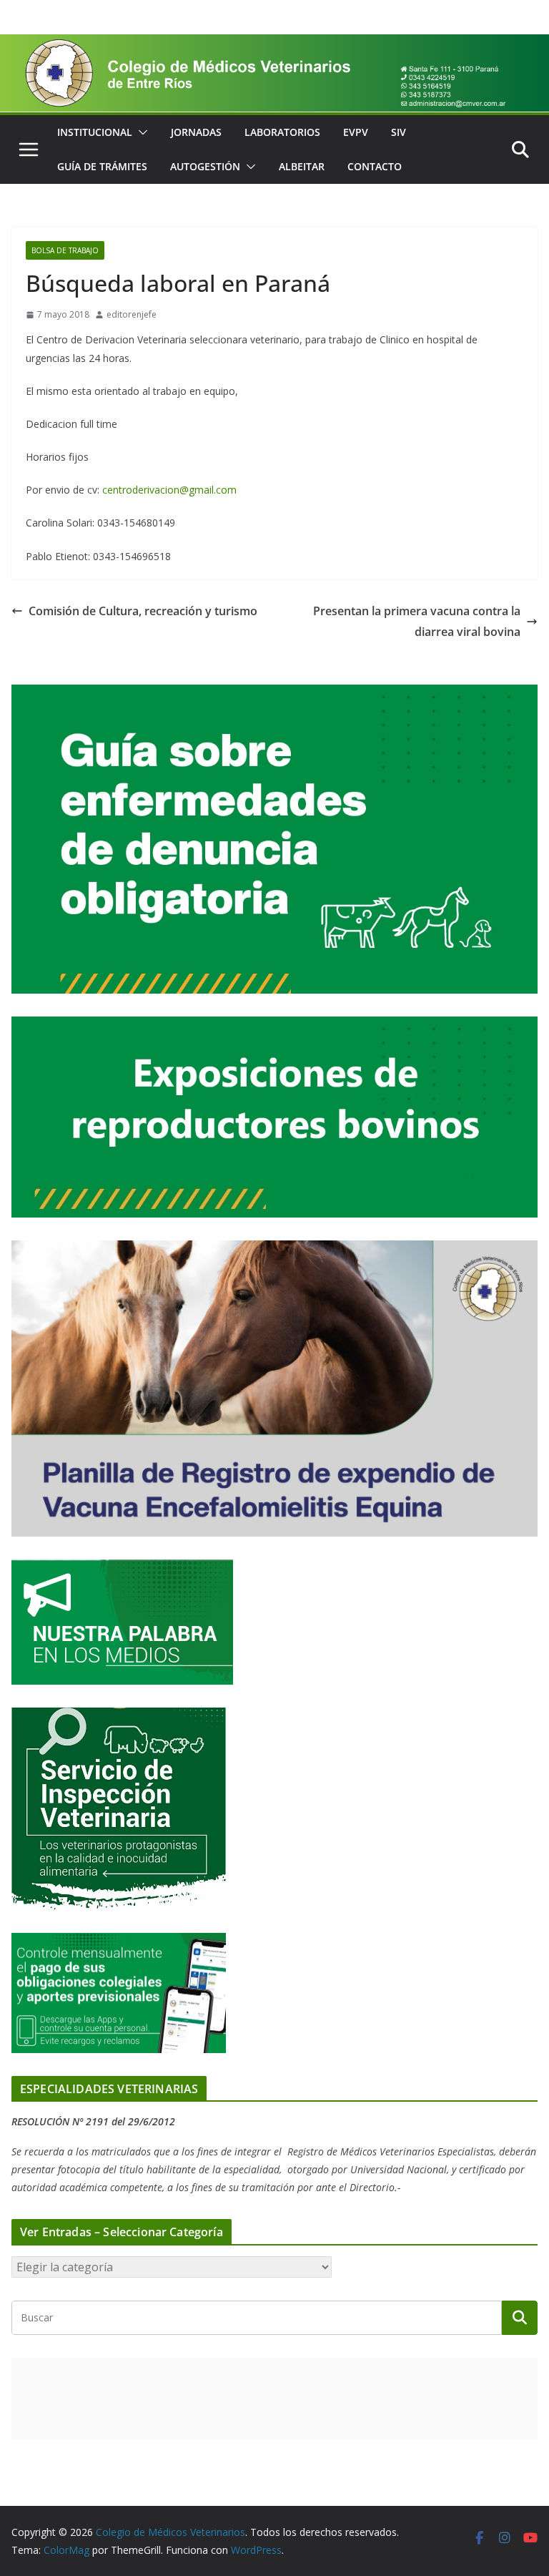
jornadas (196, 132)
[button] (140, 132)
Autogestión (205, 166)
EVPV (356, 132)
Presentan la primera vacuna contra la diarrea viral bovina (417, 621)
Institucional (95, 132)
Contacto (375, 166)
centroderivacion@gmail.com (169, 490)
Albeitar (302, 166)
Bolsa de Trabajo (65, 250)
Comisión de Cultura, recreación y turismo (143, 611)
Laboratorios (282, 132)
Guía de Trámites (102, 166)
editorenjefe (132, 314)
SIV (399, 132)
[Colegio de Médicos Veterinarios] (274, 44)
